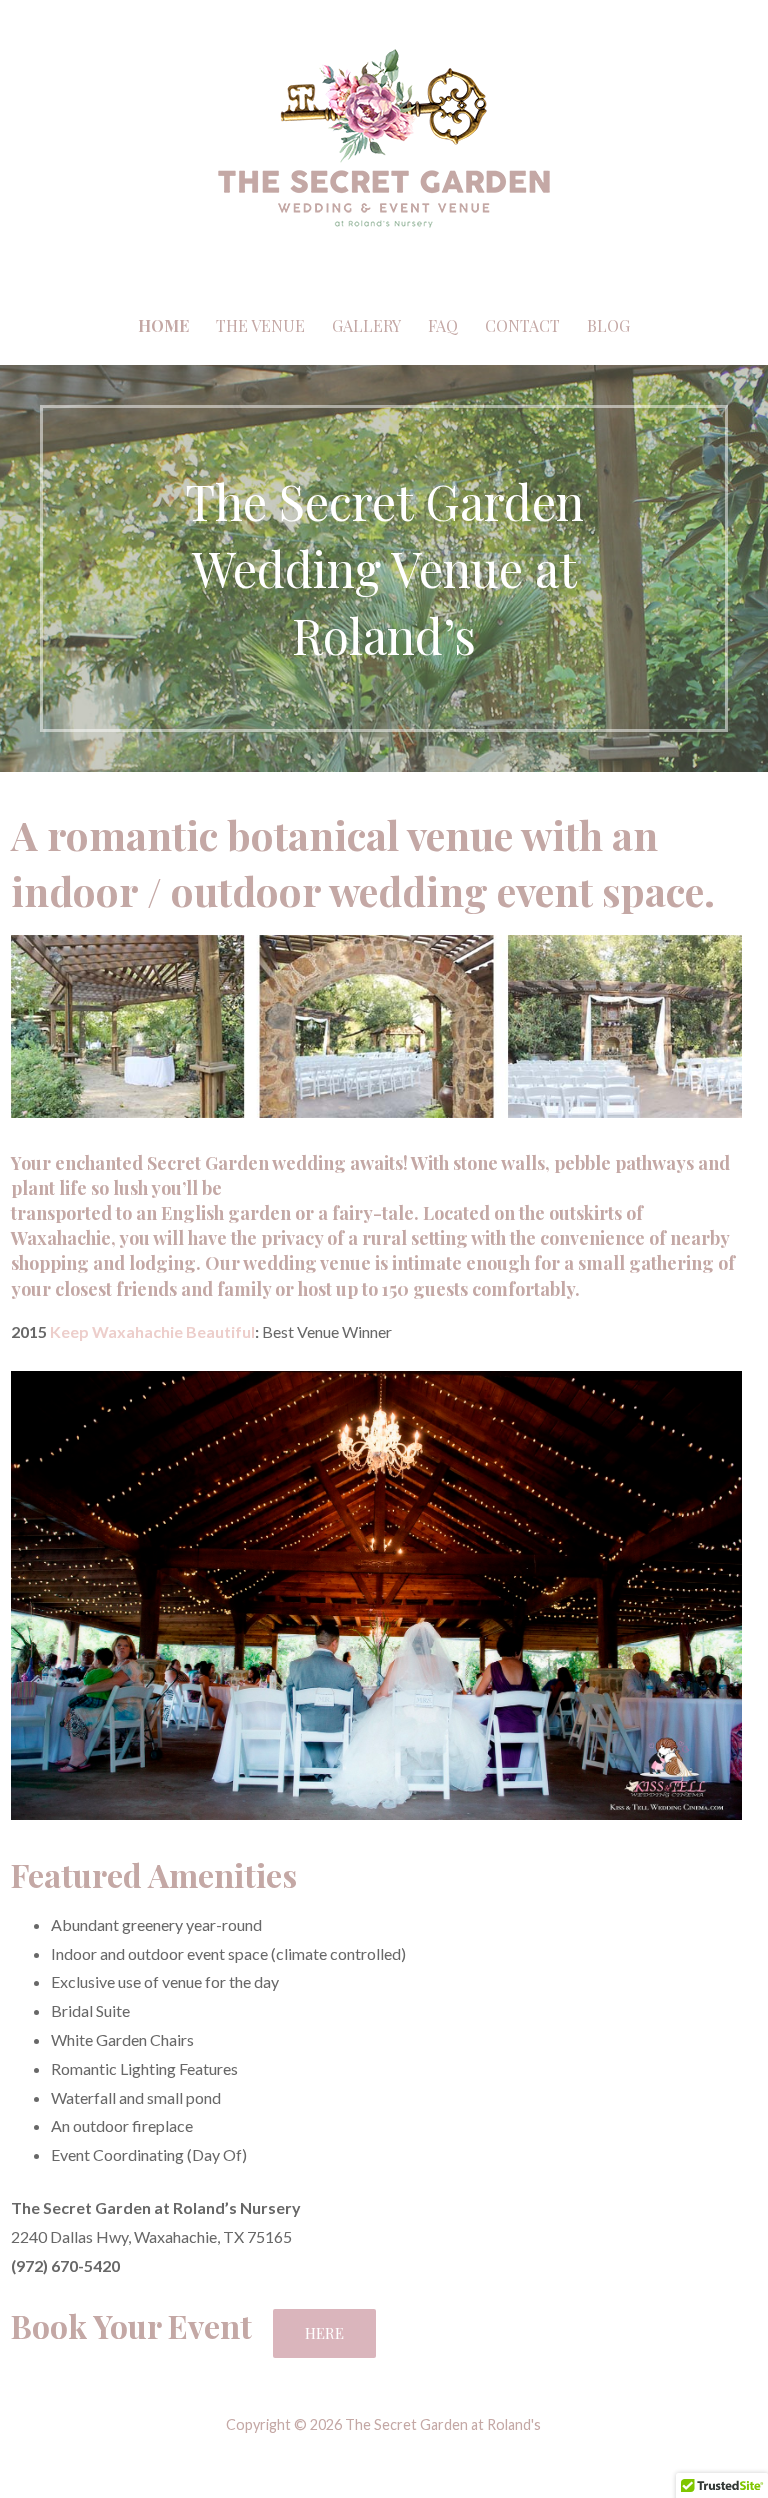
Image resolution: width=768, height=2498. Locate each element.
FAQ (443, 325)
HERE (324, 2333)
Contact (522, 325)
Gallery (366, 325)
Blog (608, 325)
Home (163, 325)
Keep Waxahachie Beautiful (152, 1331)
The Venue (260, 325)
